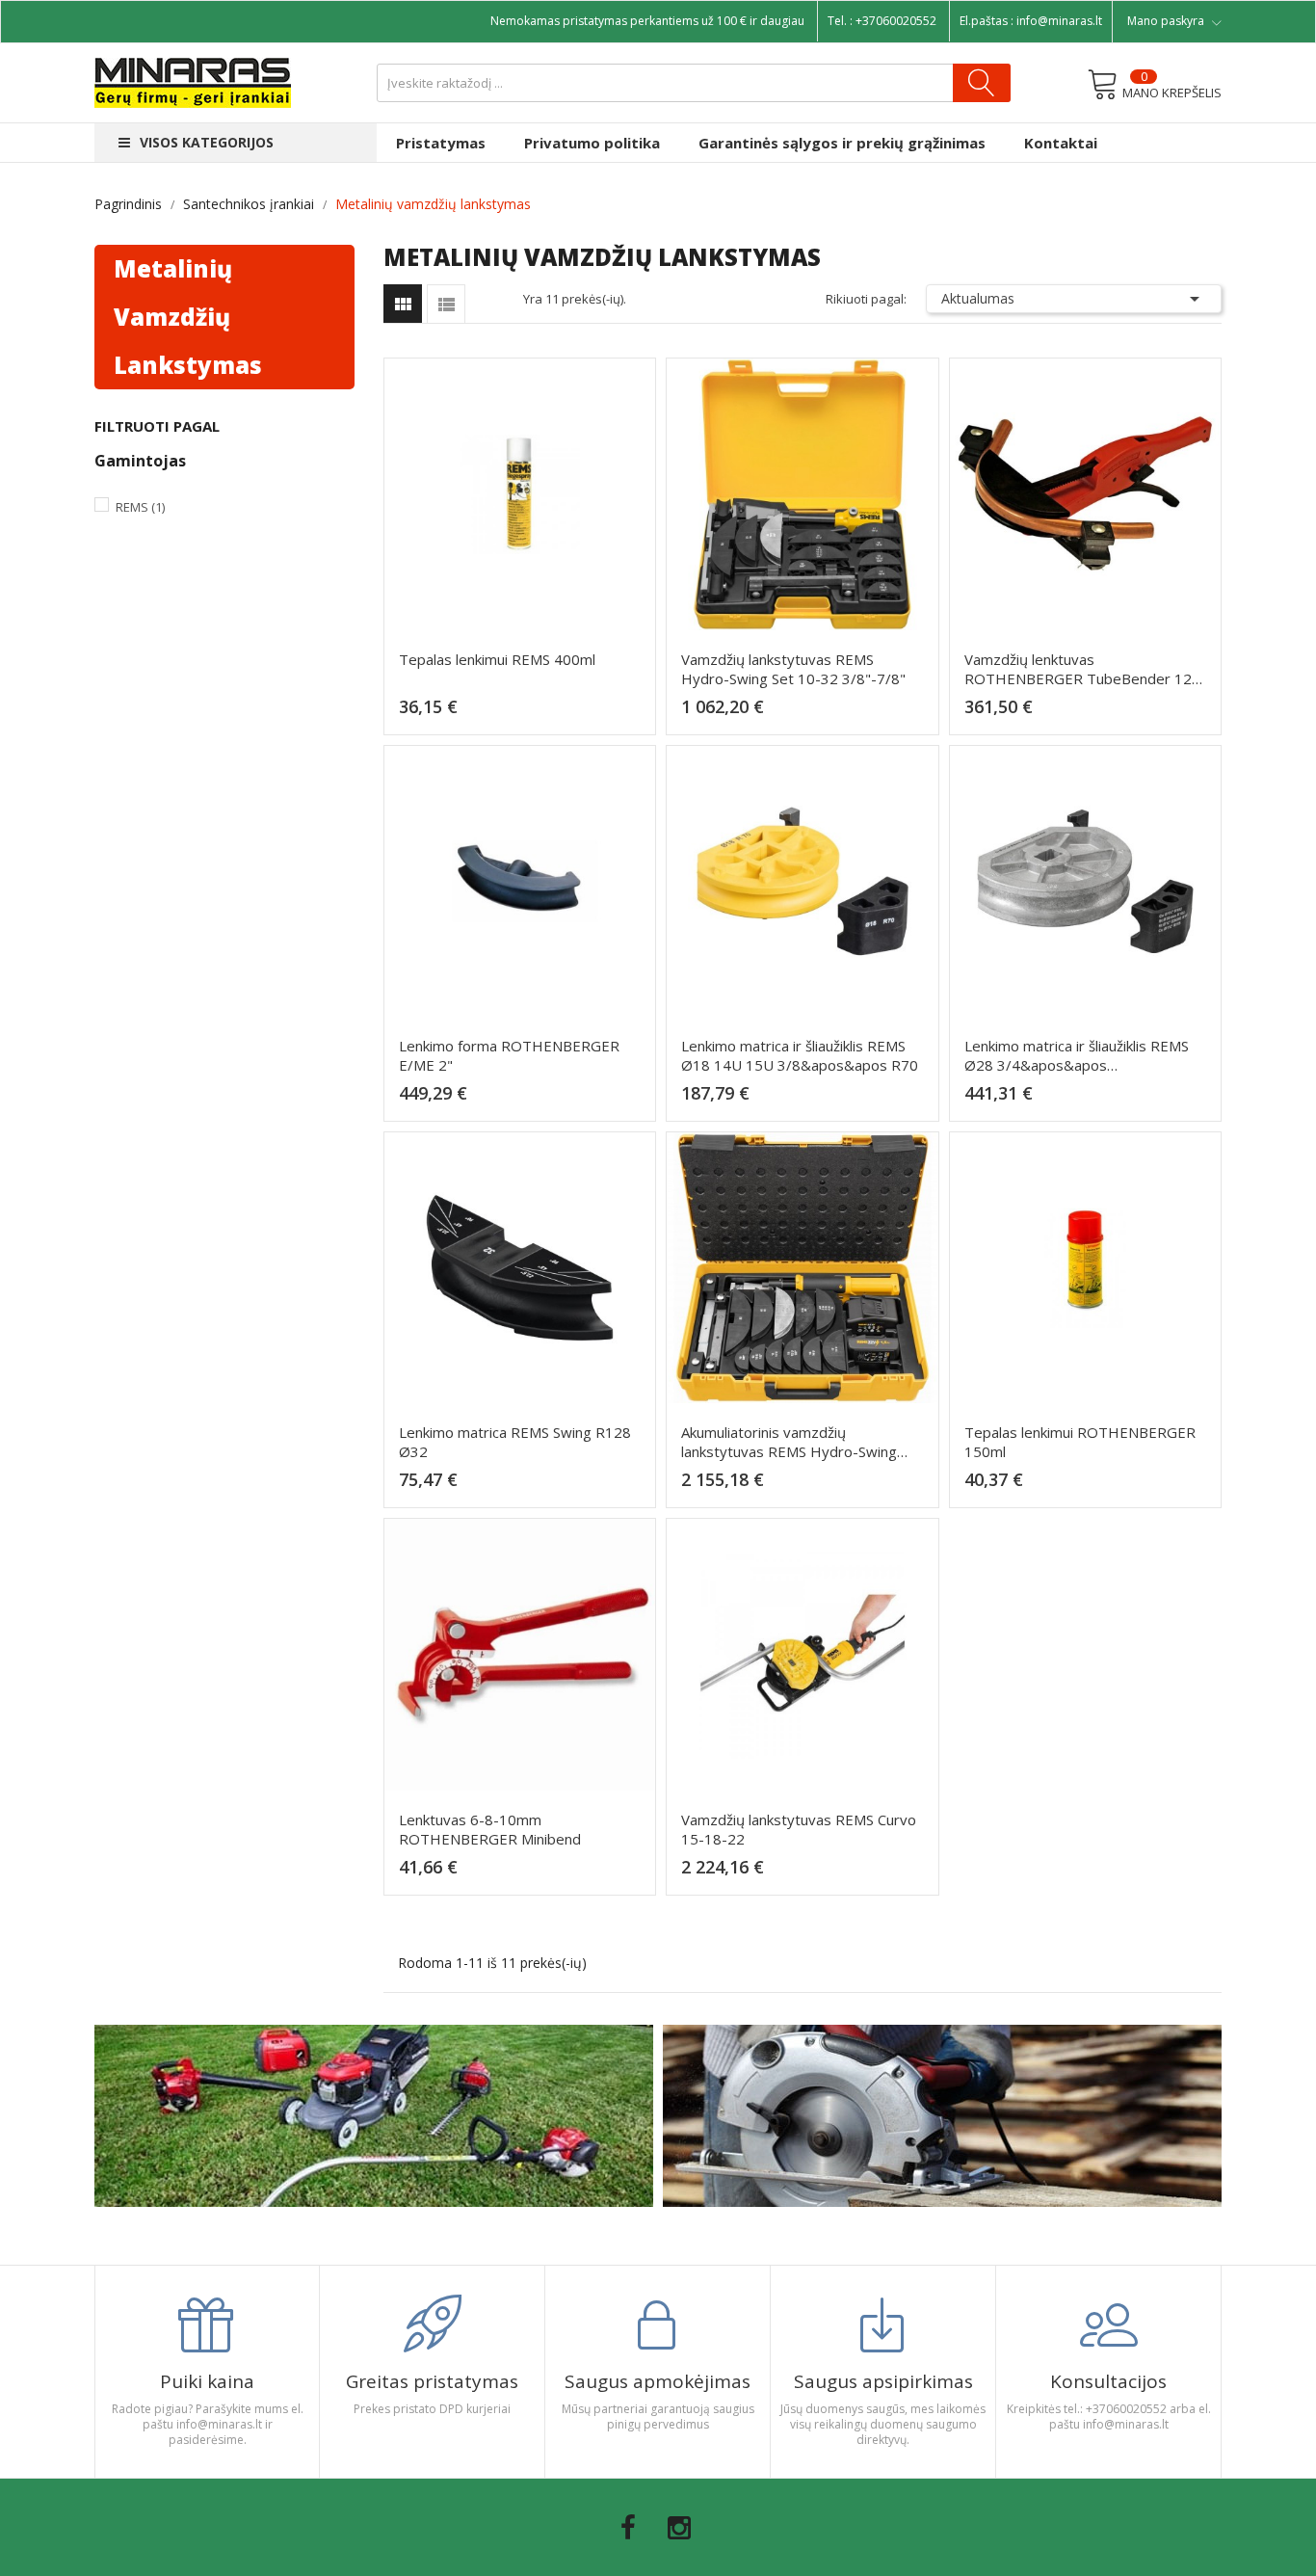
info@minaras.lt (1059, 21)
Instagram (679, 2528)
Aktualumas (1074, 299)
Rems (140, 507)
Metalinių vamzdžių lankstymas (188, 317)
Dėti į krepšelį (526, 715)
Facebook (628, 2528)
